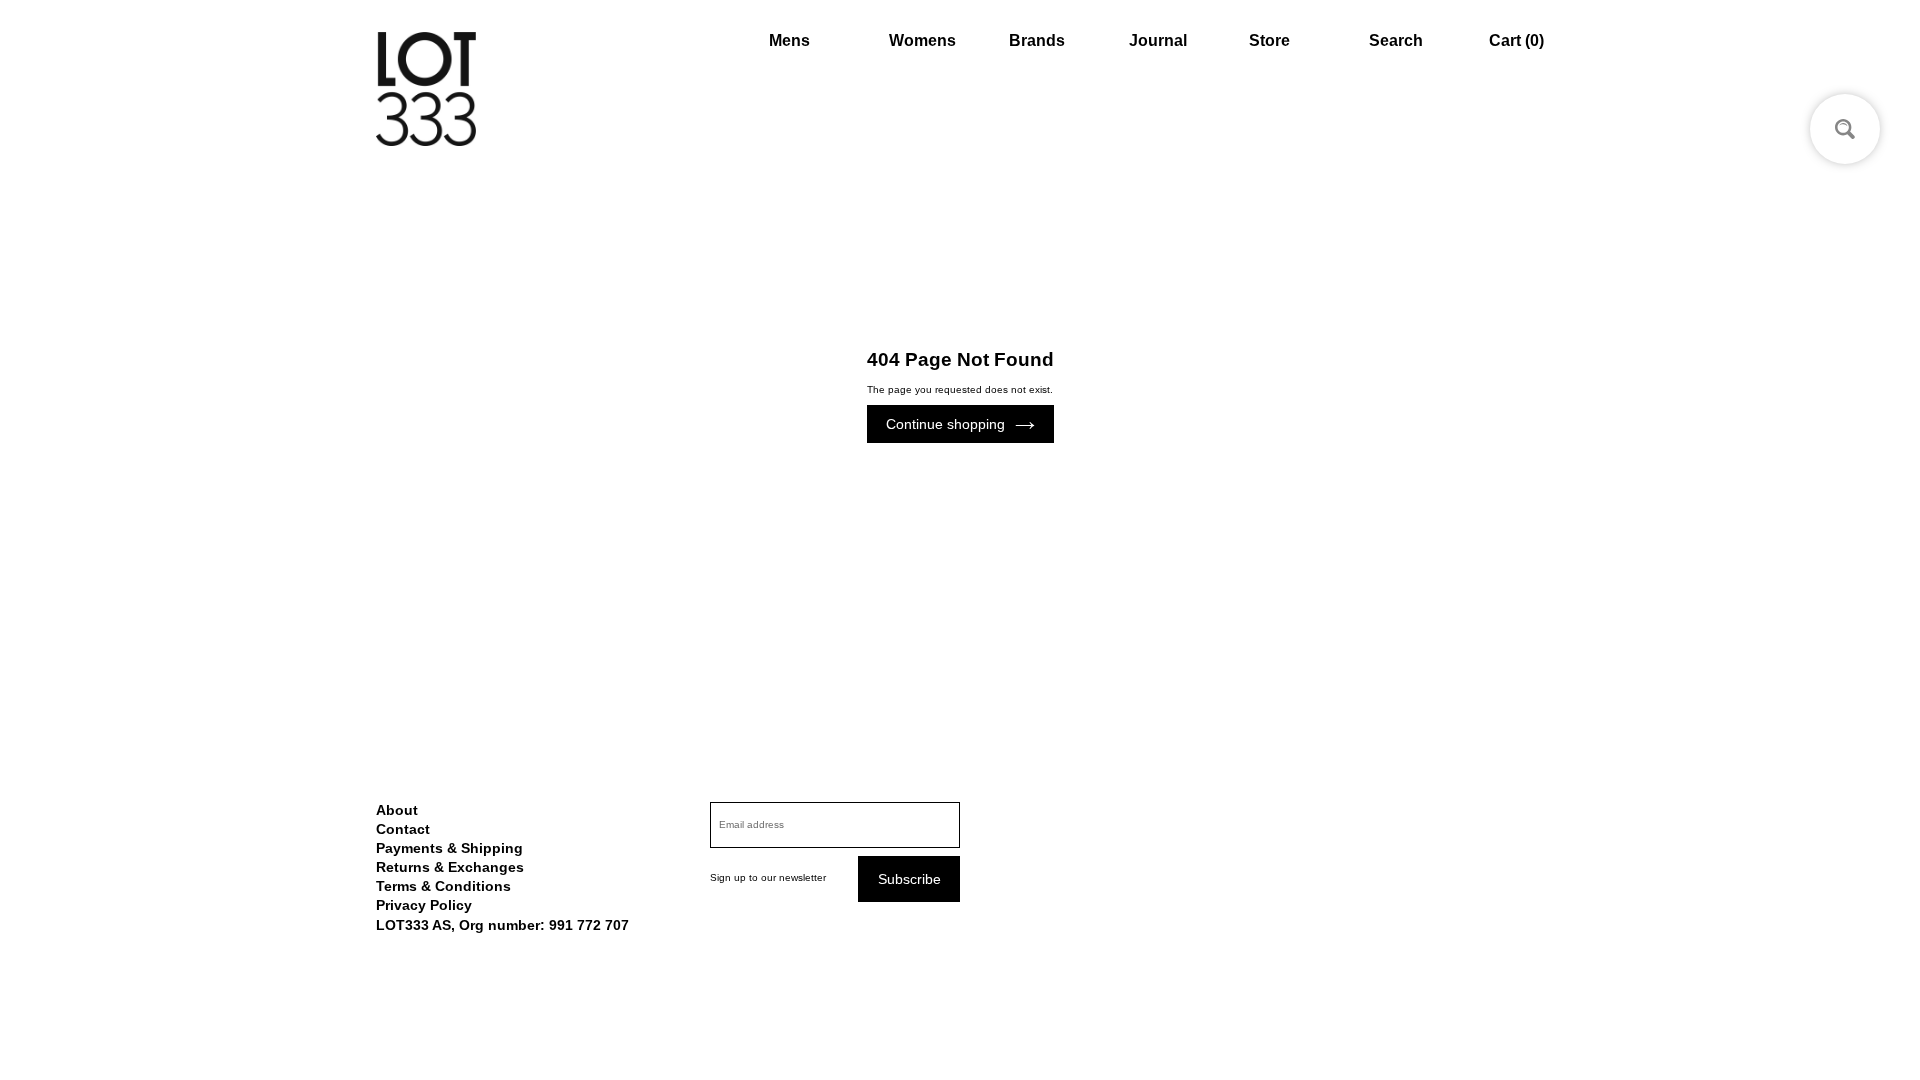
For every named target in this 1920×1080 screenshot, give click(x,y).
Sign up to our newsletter (768, 877)
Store (1269, 40)
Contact (403, 829)
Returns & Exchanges (450, 867)
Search (1396, 40)
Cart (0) (1516, 40)
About (397, 810)
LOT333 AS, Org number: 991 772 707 (502, 925)
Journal (1158, 40)
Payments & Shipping (449, 848)
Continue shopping (945, 424)
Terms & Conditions (443, 886)
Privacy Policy (424, 905)
